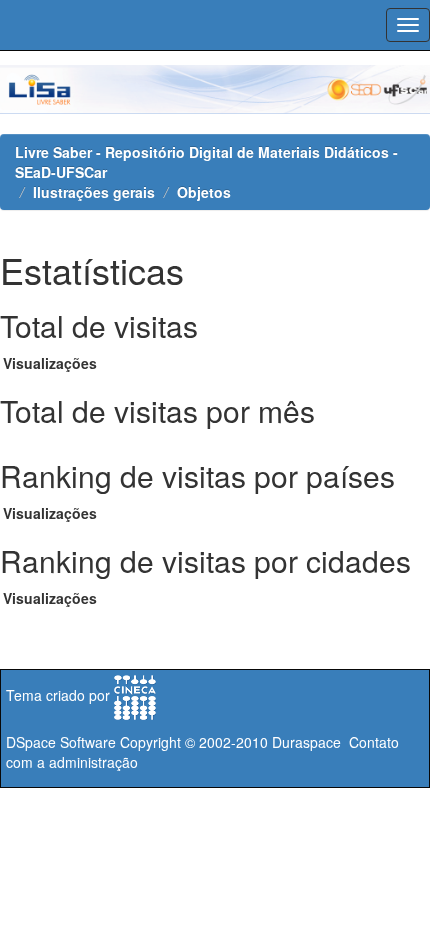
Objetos (204, 192)
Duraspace (306, 742)
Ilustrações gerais (94, 192)
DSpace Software (61, 742)
